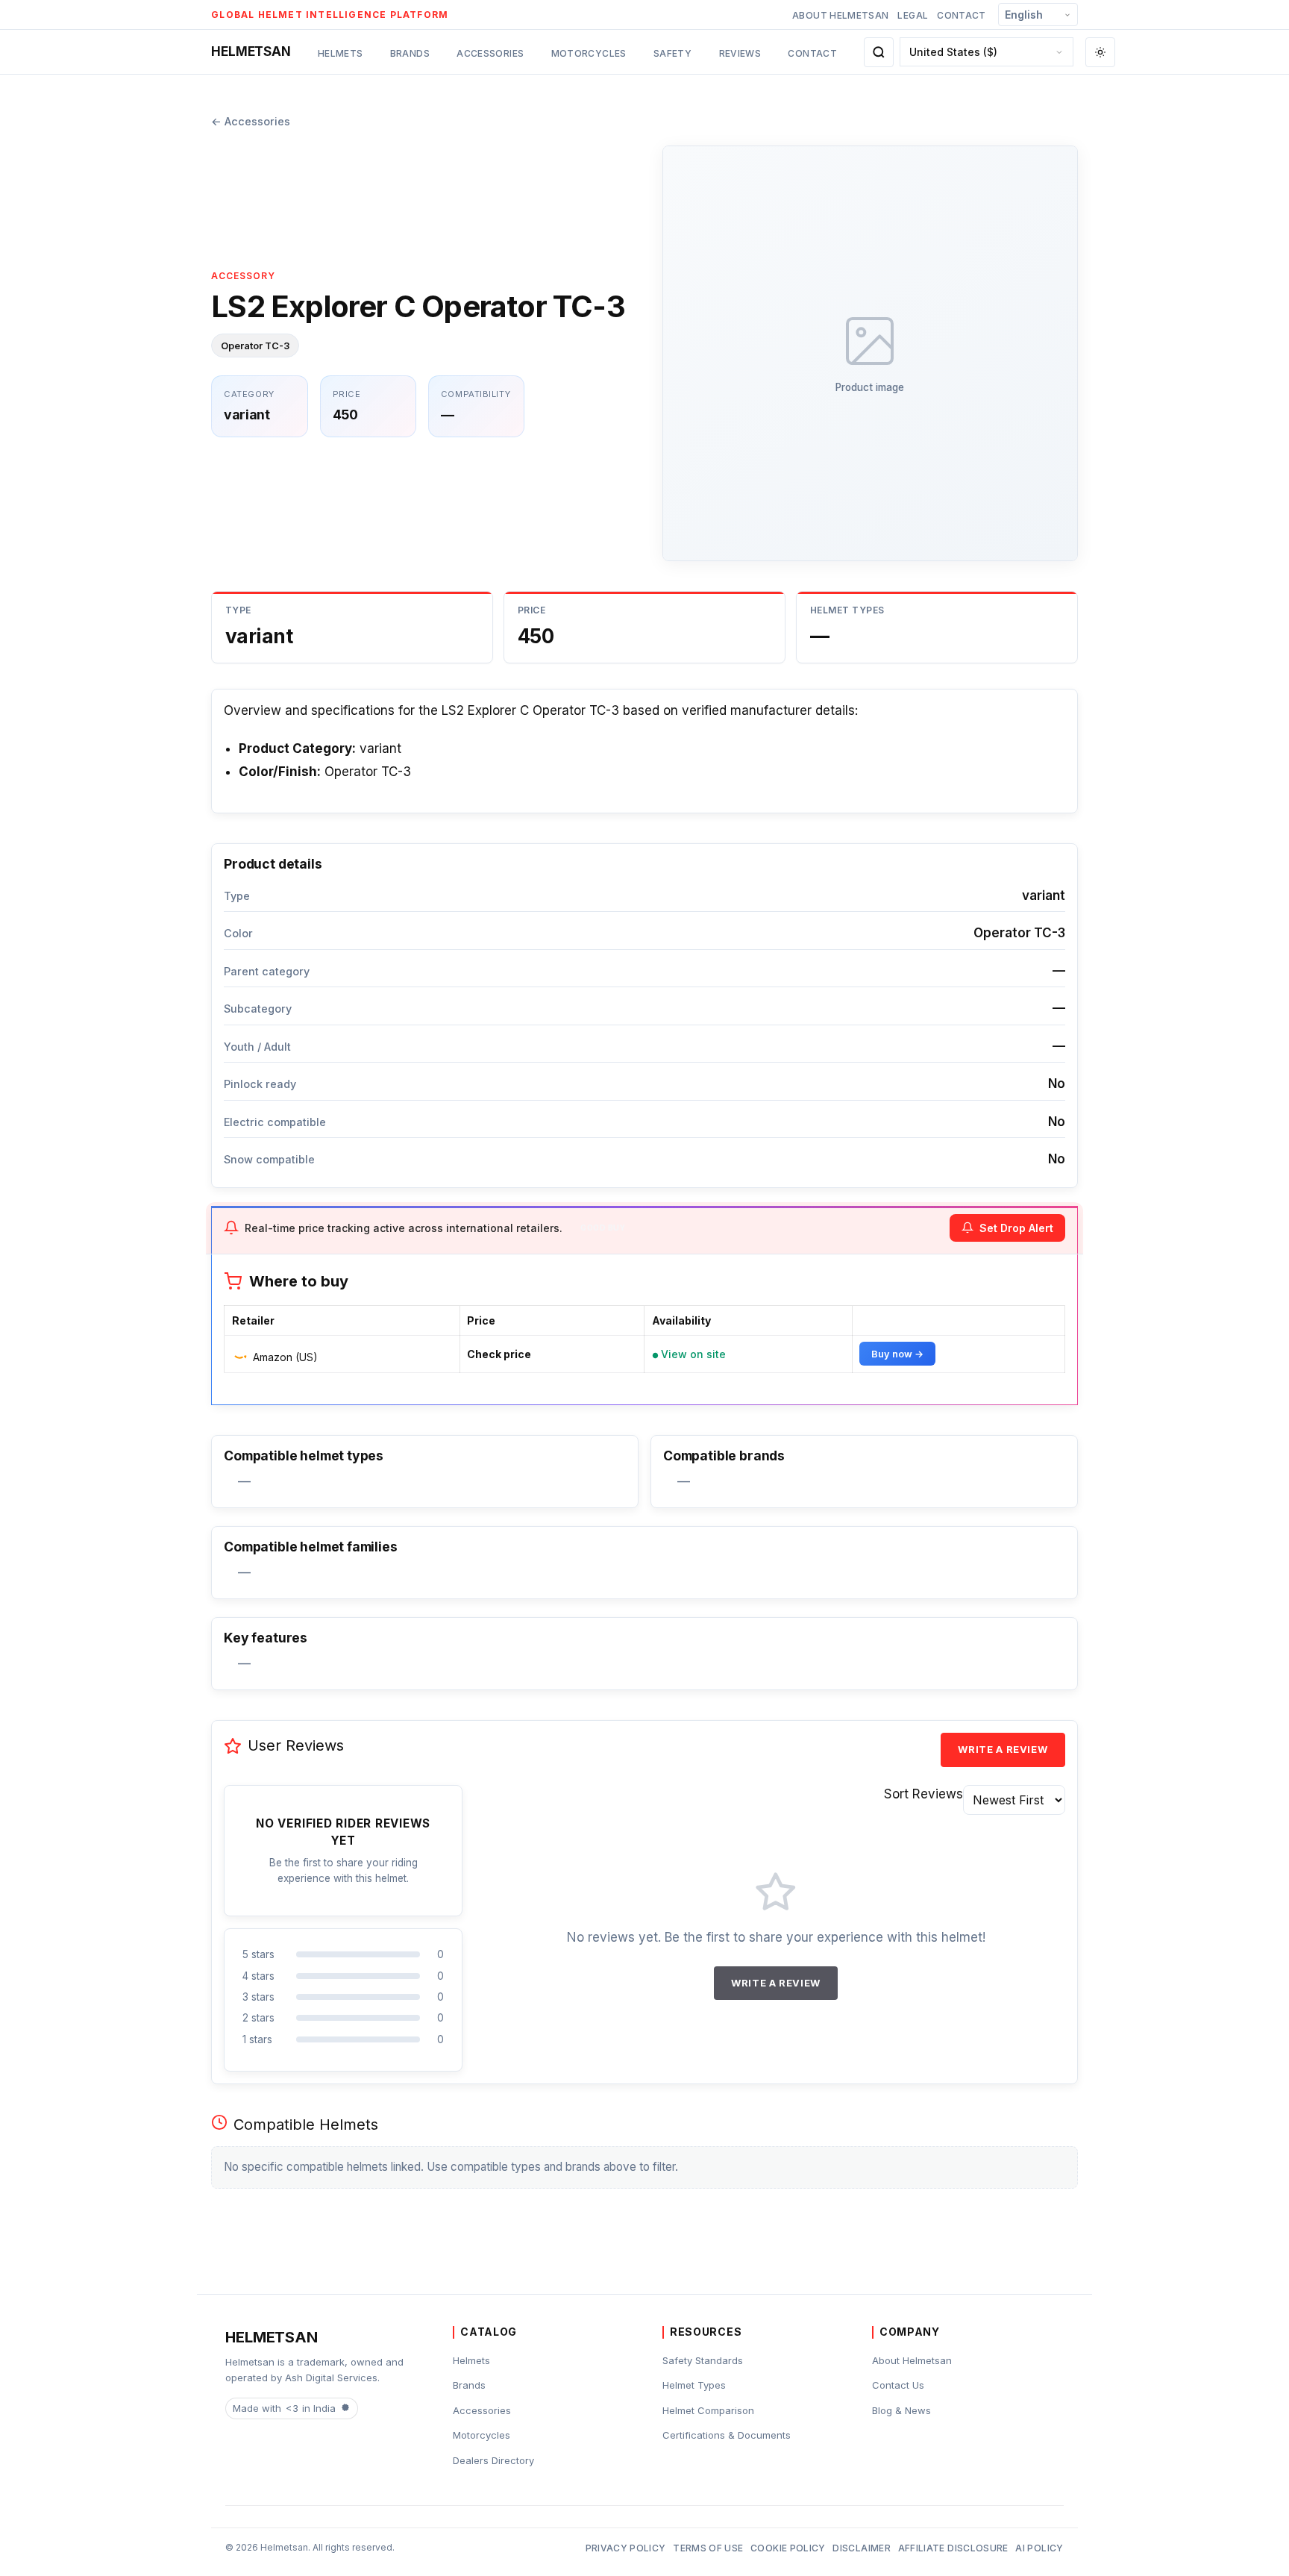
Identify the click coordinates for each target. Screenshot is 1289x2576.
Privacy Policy (626, 2548)
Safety (672, 53)
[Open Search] (879, 52)
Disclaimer (862, 2548)
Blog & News (901, 2410)
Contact (962, 15)
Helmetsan (251, 51)
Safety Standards (703, 2360)
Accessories (490, 53)
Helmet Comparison (708, 2410)
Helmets (341, 53)
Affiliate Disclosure (953, 2548)
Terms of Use (708, 2548)
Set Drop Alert (1016, 1228)
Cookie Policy (788, 2548)
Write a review (1003, 1749)
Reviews (740, 53)
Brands (410, 53)
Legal (913, 15)
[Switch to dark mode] (1100, 52)
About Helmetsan (840, 15)
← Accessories (251, 121)
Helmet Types (694, 2385)
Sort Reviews (923, 1794)
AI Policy (1039, 2548)
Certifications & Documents (727, 2435)
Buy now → (897, 1354)
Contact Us (898, 2385)
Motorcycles (589, 53)
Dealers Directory (493, 2460)
